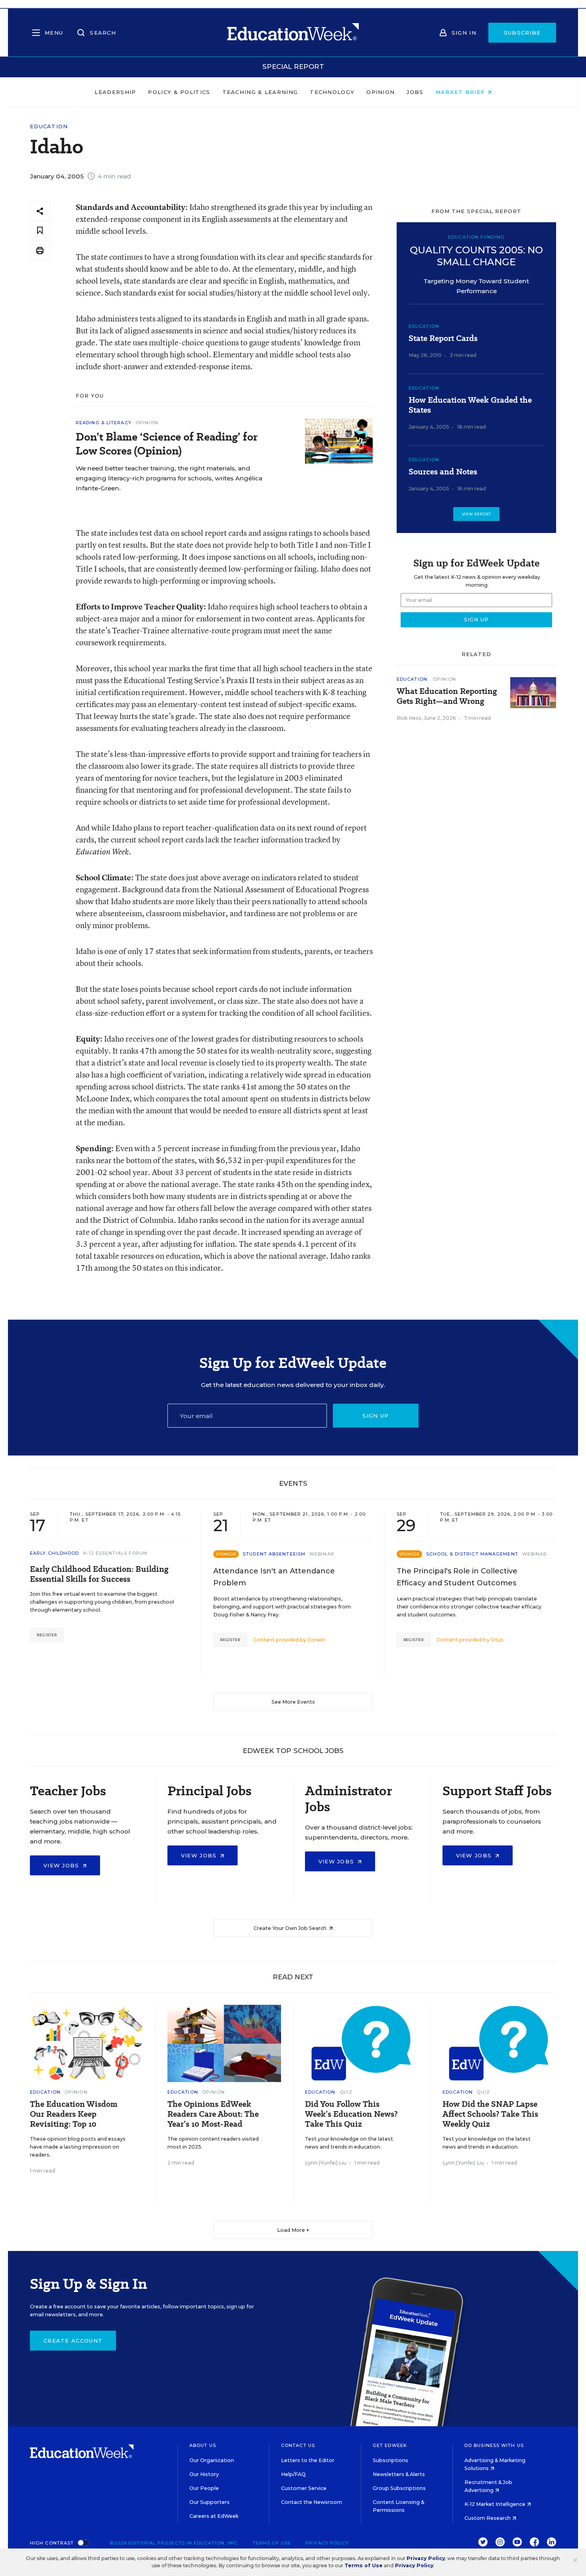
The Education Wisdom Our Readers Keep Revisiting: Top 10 (74, 2114)
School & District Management (472, 1554)
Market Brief (461, 92)
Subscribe (522, 33)
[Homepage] (293, 33)
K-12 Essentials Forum (116, 1553)
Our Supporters (209, 2502)
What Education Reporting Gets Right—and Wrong (447, 696)
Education (49, 126)
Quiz (346, 2092)
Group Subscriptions (399, 2488)
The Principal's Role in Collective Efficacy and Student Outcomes (457, 1577)
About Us (203, 2445)
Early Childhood (55, 1553)
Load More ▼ (293, 2230)
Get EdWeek (390, 2445)
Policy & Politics (179, 92)
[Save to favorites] (40, 231)
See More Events (293, 1702)
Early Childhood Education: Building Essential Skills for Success (99, 1574)
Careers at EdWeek (214, 2516)
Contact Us (298, 2445)
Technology (332, 92)
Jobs (415, 92)
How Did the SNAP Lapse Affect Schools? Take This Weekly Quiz (490, 2114)
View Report (477, 514)
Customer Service (304, 2488)
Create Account (73, 2341)
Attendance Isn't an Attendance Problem (274, 1577)
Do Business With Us (494, 2445)
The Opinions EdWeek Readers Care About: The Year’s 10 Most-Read (213, 2114)
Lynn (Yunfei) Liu (326, 2163)
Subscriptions (390, 2460)
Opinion (381, 92)
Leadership (115, 92)
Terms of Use (272, 2543)
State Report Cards (443, 338)
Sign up (376, 1416)
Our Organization (212, 2460)
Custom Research (488, 2518)
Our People (204, 2488)
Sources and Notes (443, 472)
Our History (204, 2474)
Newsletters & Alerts (399, 2474)
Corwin (316, 1640)
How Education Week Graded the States (470, 405)
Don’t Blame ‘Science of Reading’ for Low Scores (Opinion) (167, 444)
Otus (497, 1640)
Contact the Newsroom (312, 2502)
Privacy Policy (327, 2543)
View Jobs (62, 1865)
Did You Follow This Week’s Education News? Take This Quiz (351, 2114)
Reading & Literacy (104, 423)
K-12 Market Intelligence (496, 2504)
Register (47, 1635)
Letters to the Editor (308, 2460)
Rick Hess (409, 718)
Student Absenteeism (274, 1554)
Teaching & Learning (260, 92)
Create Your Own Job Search (291, 1928)
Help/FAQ (293, 2474)
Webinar (322, 1554)
